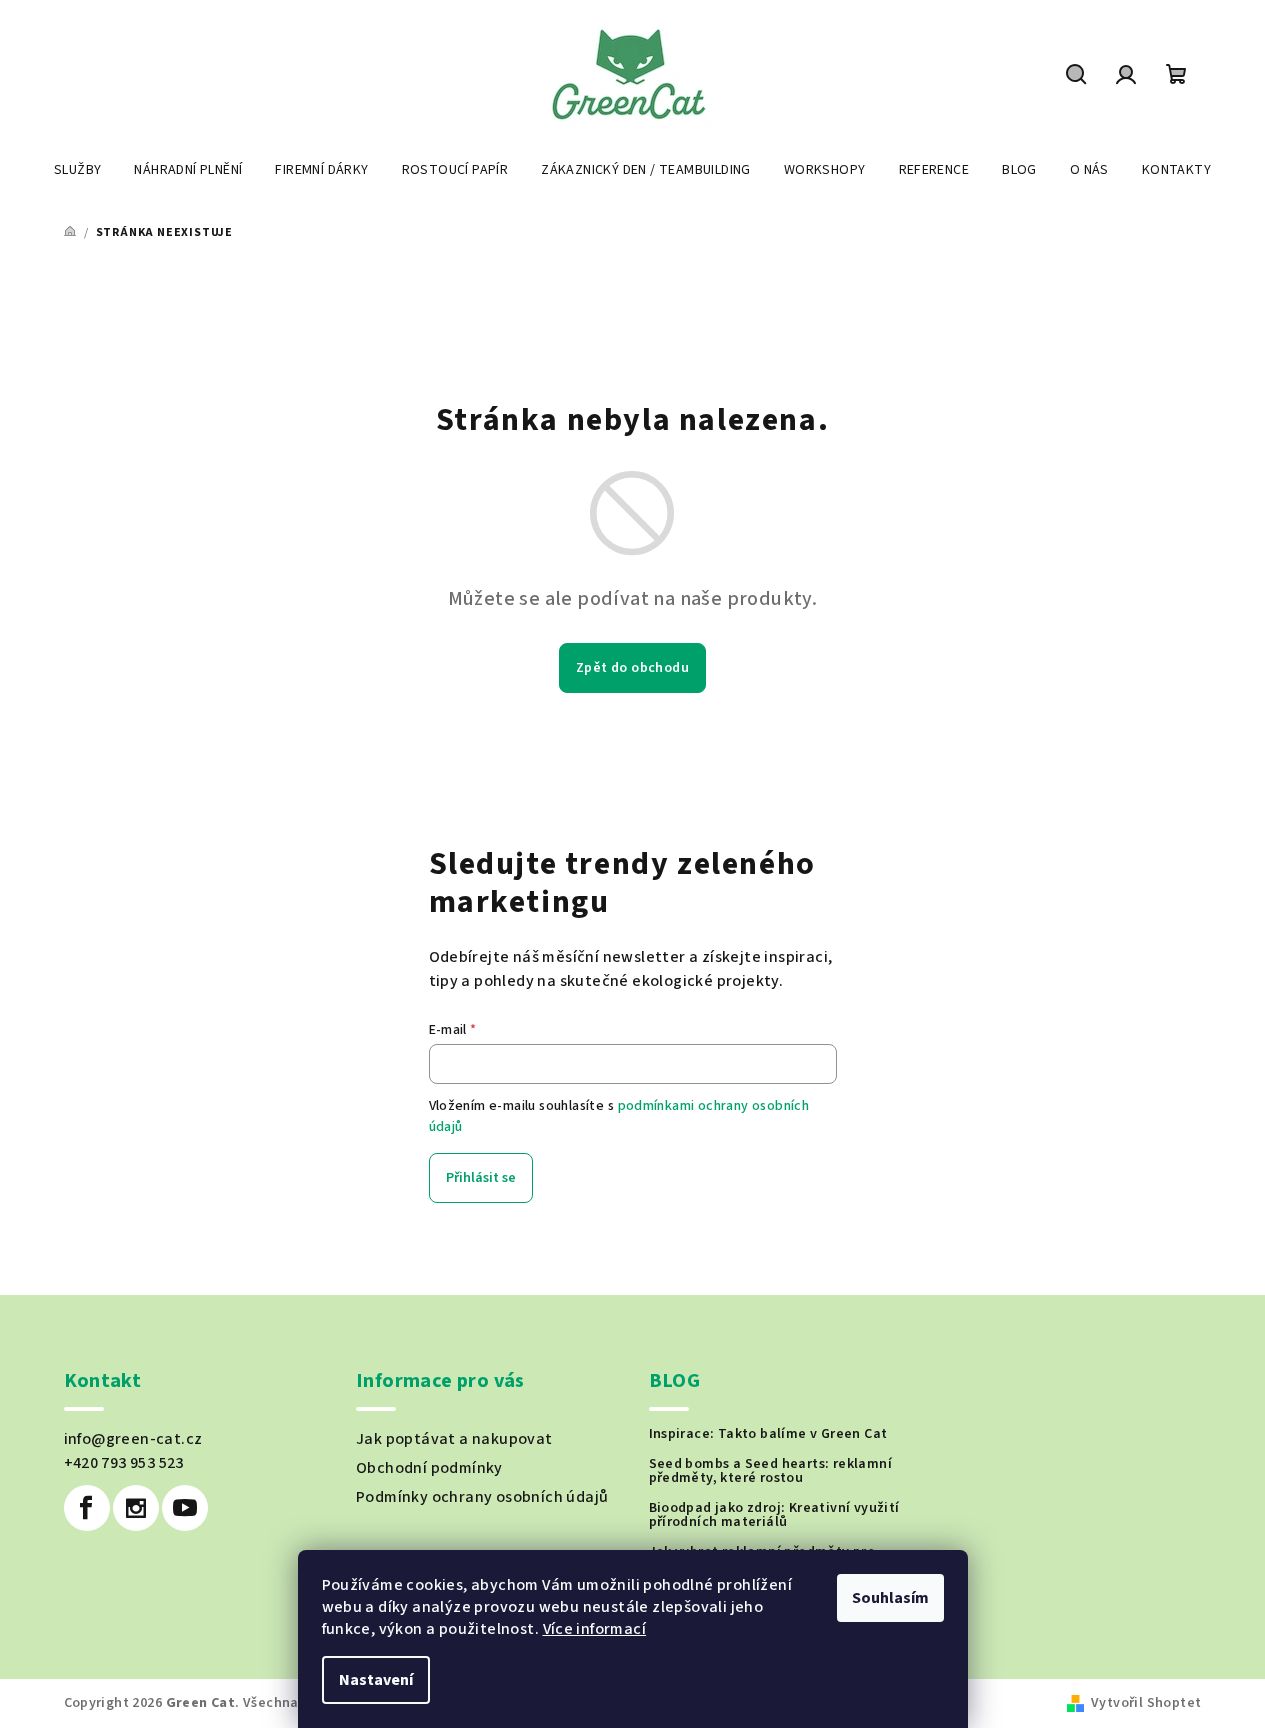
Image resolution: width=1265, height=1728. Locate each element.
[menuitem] (77, 170)
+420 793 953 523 (124, 1463)
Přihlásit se (481, 1178)
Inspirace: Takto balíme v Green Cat (768, 1434)
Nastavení (376, 1680)
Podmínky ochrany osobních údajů (482, 1497)
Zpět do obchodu (632, 668)
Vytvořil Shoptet (1146, 1703)
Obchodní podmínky (429, 1468)
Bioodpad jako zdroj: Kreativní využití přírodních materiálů (774, 1515)
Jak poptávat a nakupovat (454, 1439)
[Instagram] (136, 1508)
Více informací (595, 1629)
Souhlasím (890, 1598)
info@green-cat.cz (133, 1439)
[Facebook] (87, 1508)
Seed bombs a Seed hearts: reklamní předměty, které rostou (771, 1471)
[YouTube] (185, 1508)
